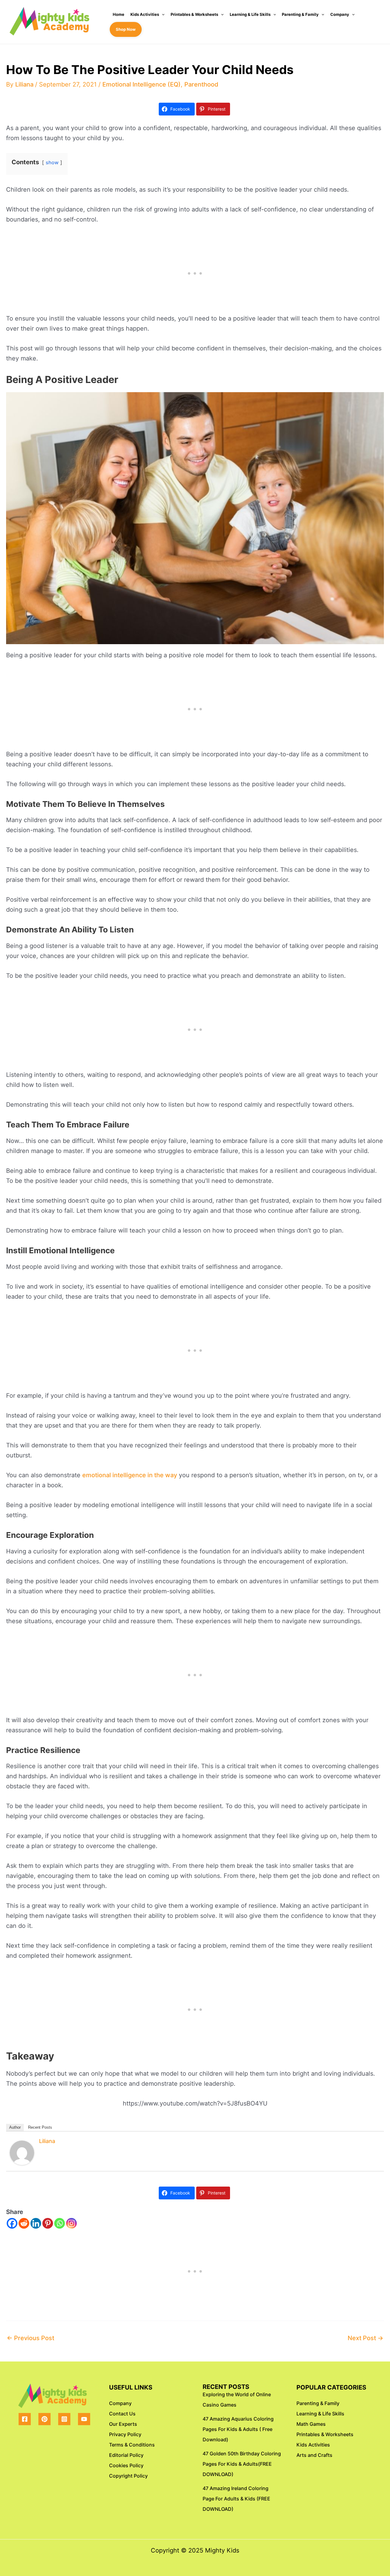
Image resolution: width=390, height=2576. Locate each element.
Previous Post (30, 2338)
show (52, 162)
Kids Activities (145, 14)
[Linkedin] (36, 2223)
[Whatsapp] (60, 2223)
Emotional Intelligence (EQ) (142, 84)
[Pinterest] (48, 2223)
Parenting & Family (300, 14)
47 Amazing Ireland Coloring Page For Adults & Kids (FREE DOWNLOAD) (236, 2499)
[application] (162, 14)
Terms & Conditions (132, 2445)
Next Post (365, 2338)
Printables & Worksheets (194, 14)
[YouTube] (84, 2419)
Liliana (47, 2141)
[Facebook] (12, 2223)
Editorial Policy (126, 2455)
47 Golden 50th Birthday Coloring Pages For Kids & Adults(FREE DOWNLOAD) (242, 2464)
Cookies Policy (126, 2465)
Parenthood (201, 84)
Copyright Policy (128, 2476)
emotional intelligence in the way (130, 1475)
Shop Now (126, 29)
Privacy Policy (125, 2434)
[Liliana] (22, 2152)
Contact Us (122, 2414)
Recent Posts (40, 2127)
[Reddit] (24, 2223)
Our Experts (123, 2424)
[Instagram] (71, 2223)
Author (15, 2127)
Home (119, 14)
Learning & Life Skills (250, 14)
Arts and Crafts (314, 2455)
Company (340, 14)
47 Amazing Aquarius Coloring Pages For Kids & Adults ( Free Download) (238, 2429)
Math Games (311, 2424)
